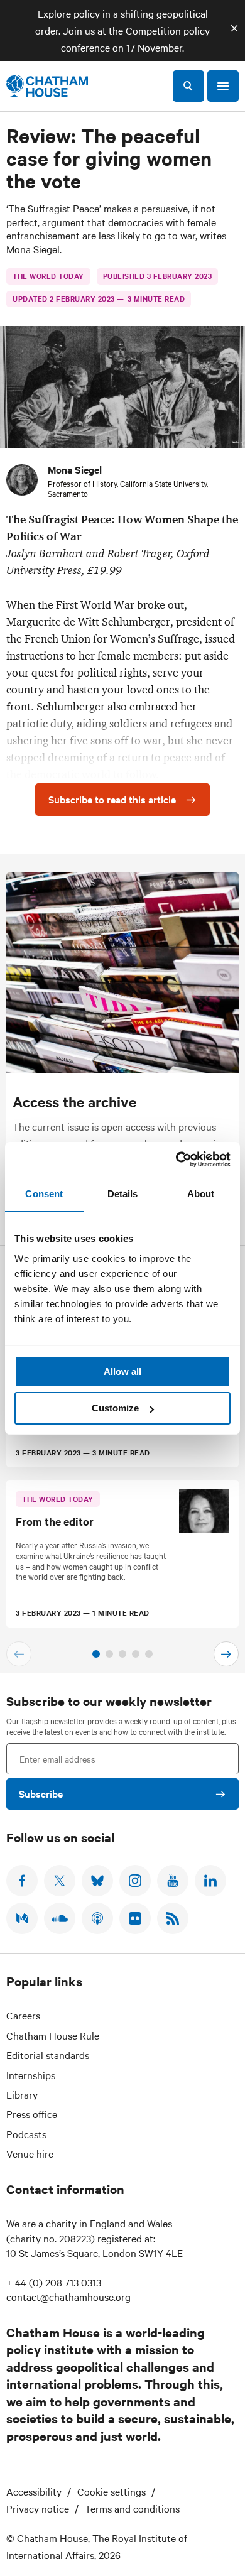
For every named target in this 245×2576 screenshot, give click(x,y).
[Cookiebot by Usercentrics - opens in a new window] (176, 1160)
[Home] (47, 86)
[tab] (96, 1654)
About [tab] (201, 1194)
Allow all (122, 1372)
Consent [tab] (44, 1194)
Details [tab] (123, 1194)
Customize (115, 1408)
